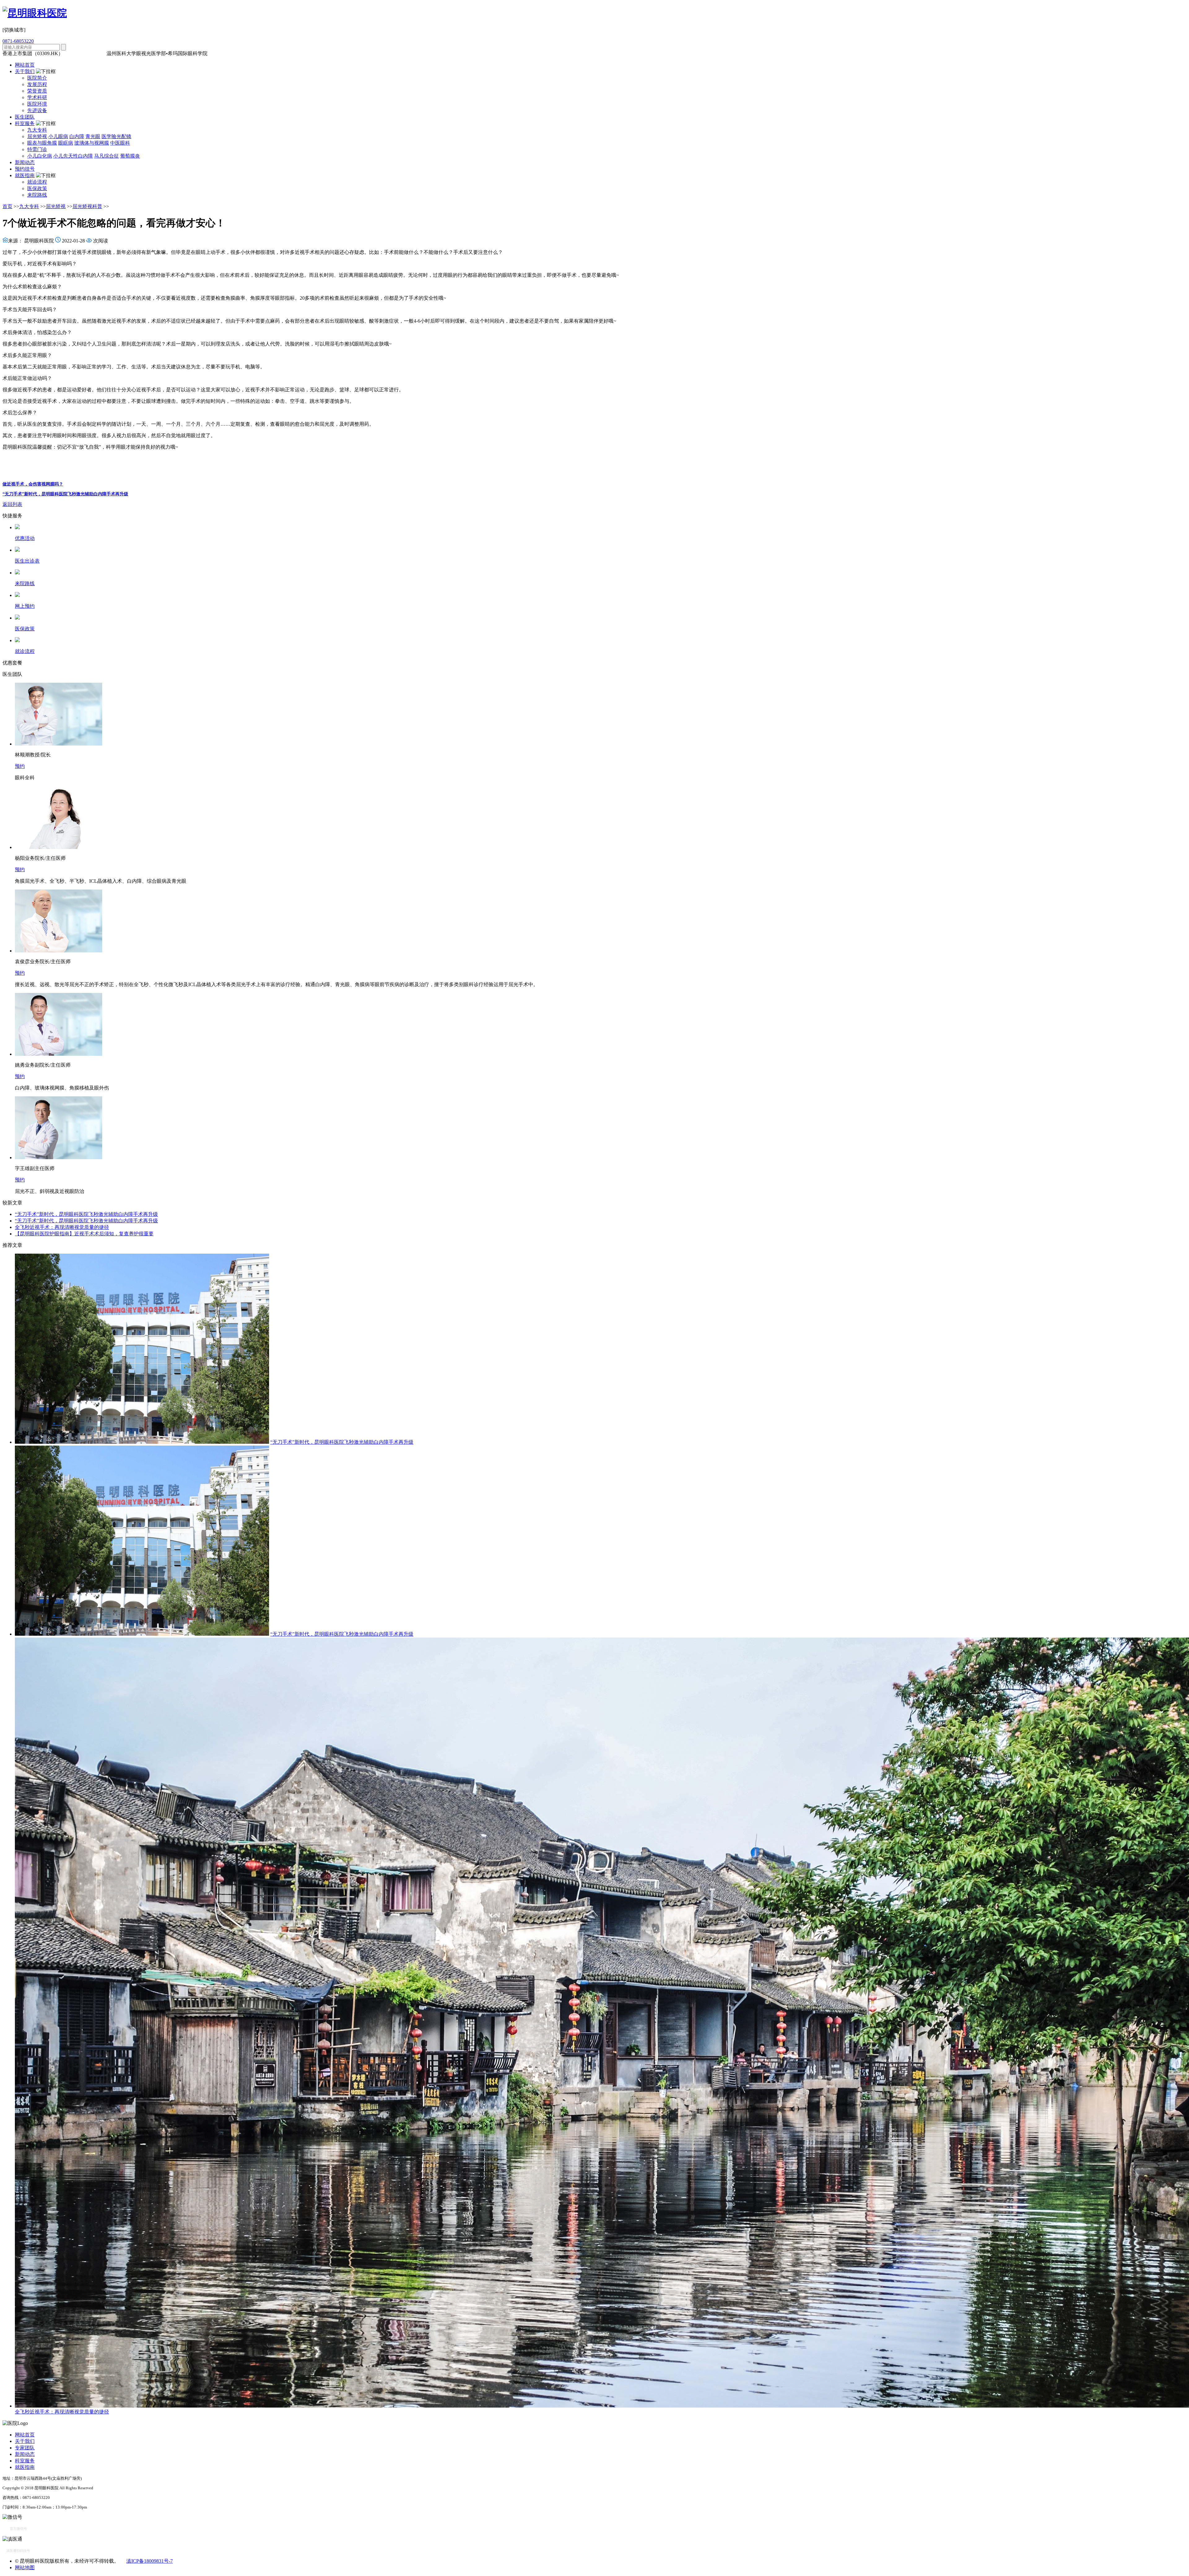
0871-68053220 (18, 41)
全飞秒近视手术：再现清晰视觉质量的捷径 (62, 1227)
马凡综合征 (107, 156)
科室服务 (25, 123)
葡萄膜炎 (130, 156)
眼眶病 (66, 143)
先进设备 (37, 110)
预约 (20, 766)
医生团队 (25, 117)
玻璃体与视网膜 (92, 143)
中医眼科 (120, 143)
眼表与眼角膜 (42, 143)
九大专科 (37, 130)
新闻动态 (25, 162)
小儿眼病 (58, 136)
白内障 (77, 136)
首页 (7, 206)
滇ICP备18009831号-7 (150, 2561)
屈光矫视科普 (87, 206)
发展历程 (37, 84)
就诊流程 (37, 182)
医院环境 (37, 104)
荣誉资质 (37, 91)
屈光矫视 (37, 136)
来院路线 (37, 195)
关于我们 (25, 71)
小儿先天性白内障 (73, 156)
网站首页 (25, 65)
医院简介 (37, 78)
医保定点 (95, 53)
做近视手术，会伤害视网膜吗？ (33, 484)
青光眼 (93, 136)
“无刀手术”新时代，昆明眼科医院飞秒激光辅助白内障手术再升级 (65, 494)
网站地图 (25, 2567)
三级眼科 (74, 53)
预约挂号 (25, 169)
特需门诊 (37, 149)
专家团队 (25, 2448)
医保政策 (37, 188)
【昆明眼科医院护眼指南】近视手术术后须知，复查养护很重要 (84, 1234)
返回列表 (12, 504)
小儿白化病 (40, 156)
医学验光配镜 (116, 136)
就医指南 (25, 175)
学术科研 (37, 97)
